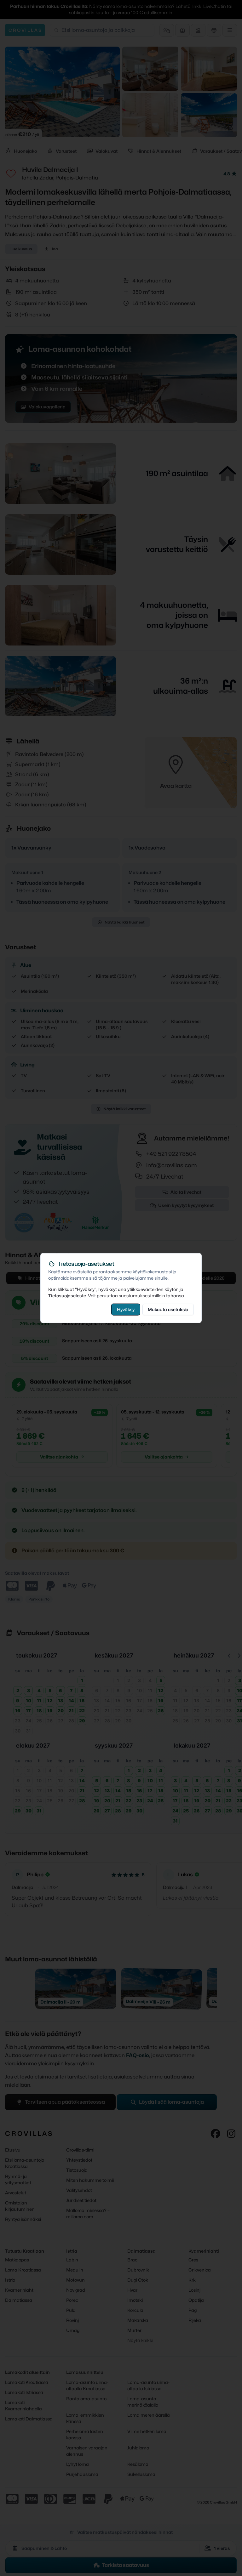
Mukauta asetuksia (168, 1309)
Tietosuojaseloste (67, 1296)
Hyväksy (126, 1309)
